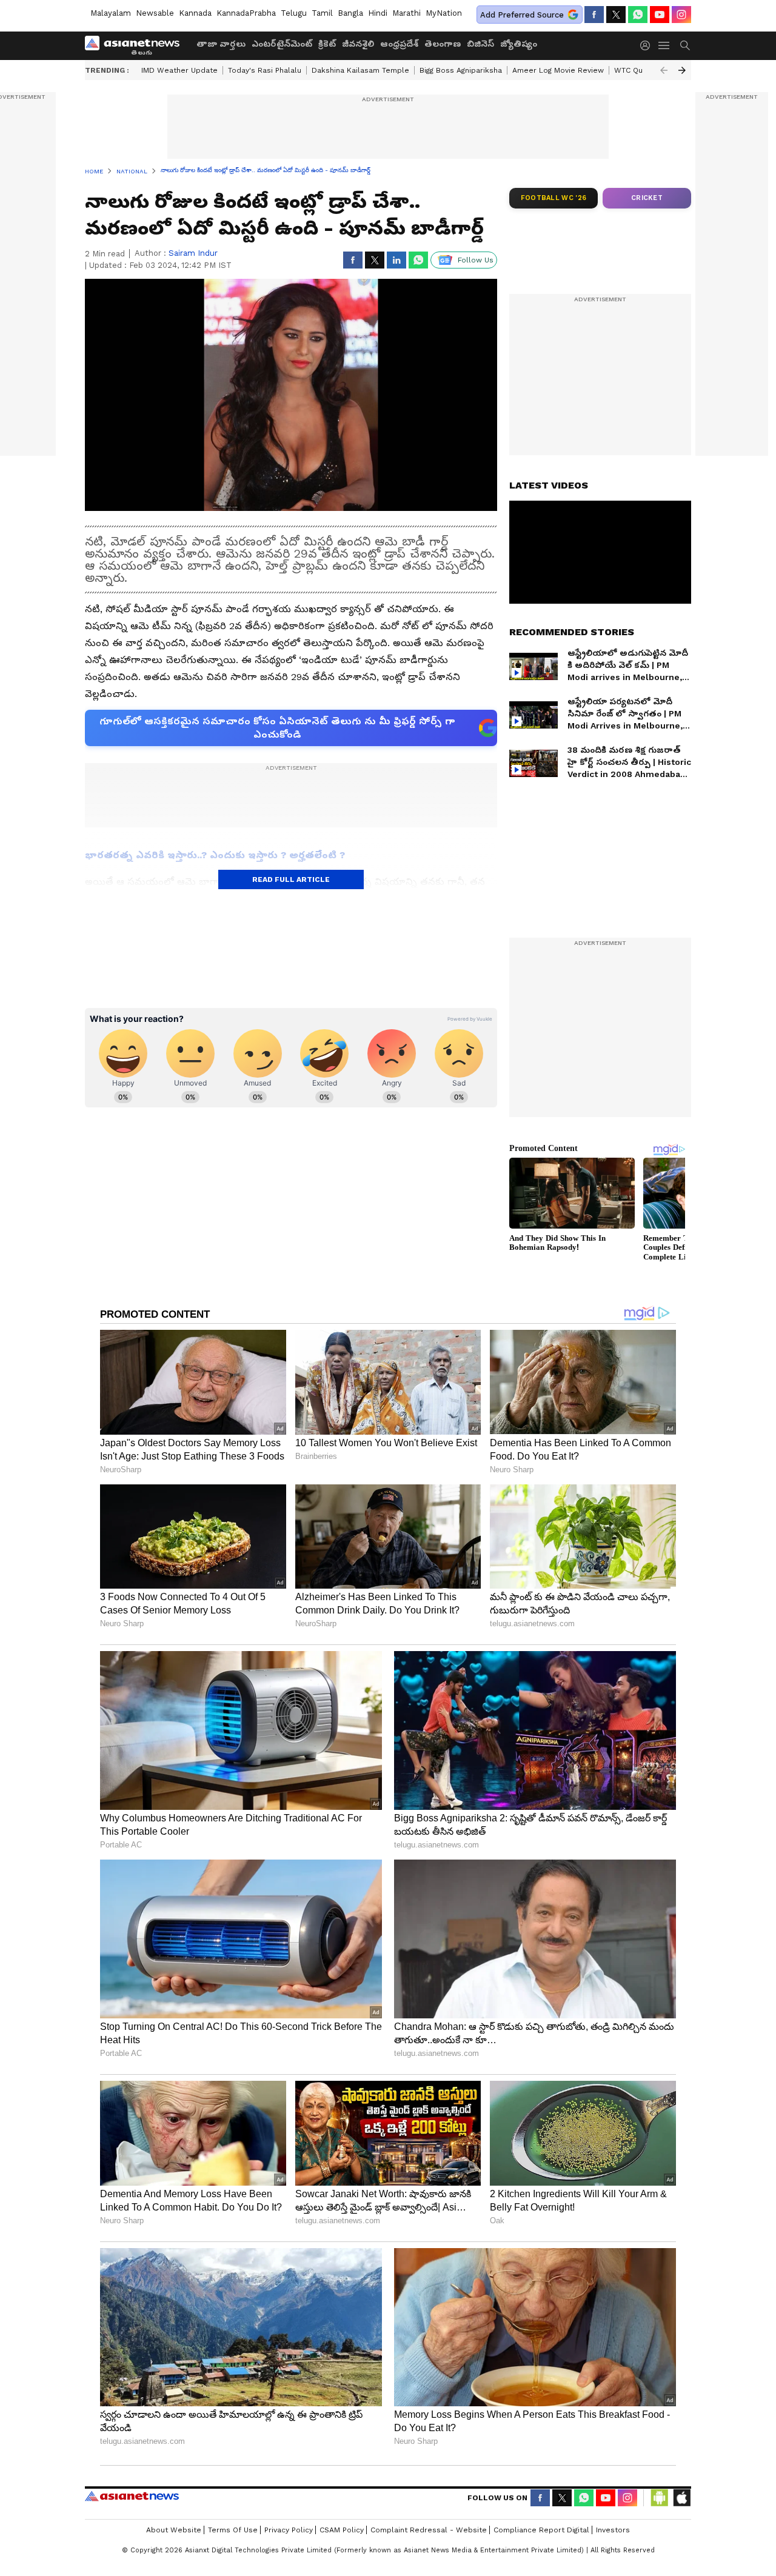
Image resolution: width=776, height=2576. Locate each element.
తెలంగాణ (443, 44)
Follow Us (476, 260)
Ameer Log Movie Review (558, 70)
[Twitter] (616, 15)
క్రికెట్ (327, 44)
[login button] (648, 45)
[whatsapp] (638, 15)
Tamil (322, 13)
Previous (664, 70)
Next (682, 70)
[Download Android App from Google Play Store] (660, 2498)
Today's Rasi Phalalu (265, 70)
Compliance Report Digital (541, 2530)
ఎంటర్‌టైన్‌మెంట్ (282, 44)
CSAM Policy (342, 2530)
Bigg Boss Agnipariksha (461, 70)
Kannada (195, 13)
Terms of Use (233, 2530)
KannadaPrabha (246, 13)
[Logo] (136, 45)
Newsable (155, 13)
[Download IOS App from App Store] (681, 2498)
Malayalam (111, 13)
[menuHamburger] (664, 45)
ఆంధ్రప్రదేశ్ (399, 44)
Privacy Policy (289, 2530)
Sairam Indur (193, 253)
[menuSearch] (685, 45)
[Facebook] (594, 15)
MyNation (444, 13)
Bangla (350, 13)
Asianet (132, 2496)
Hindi (378, 13)
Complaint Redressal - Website (429, 2530)
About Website (174, 2530)
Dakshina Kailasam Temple (360, 70)
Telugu (294, 13)
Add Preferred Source (522, 15)
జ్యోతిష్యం (519, 44)
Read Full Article (291, 879)
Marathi (406, 13)
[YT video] (660, 15)
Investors (613, 2530)
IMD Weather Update (179, 70)
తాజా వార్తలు (221, 44)
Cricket (647, 198)
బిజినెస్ (480, 44)
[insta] (681, 15)
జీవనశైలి (358, 44)
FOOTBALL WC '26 (554, 198)
